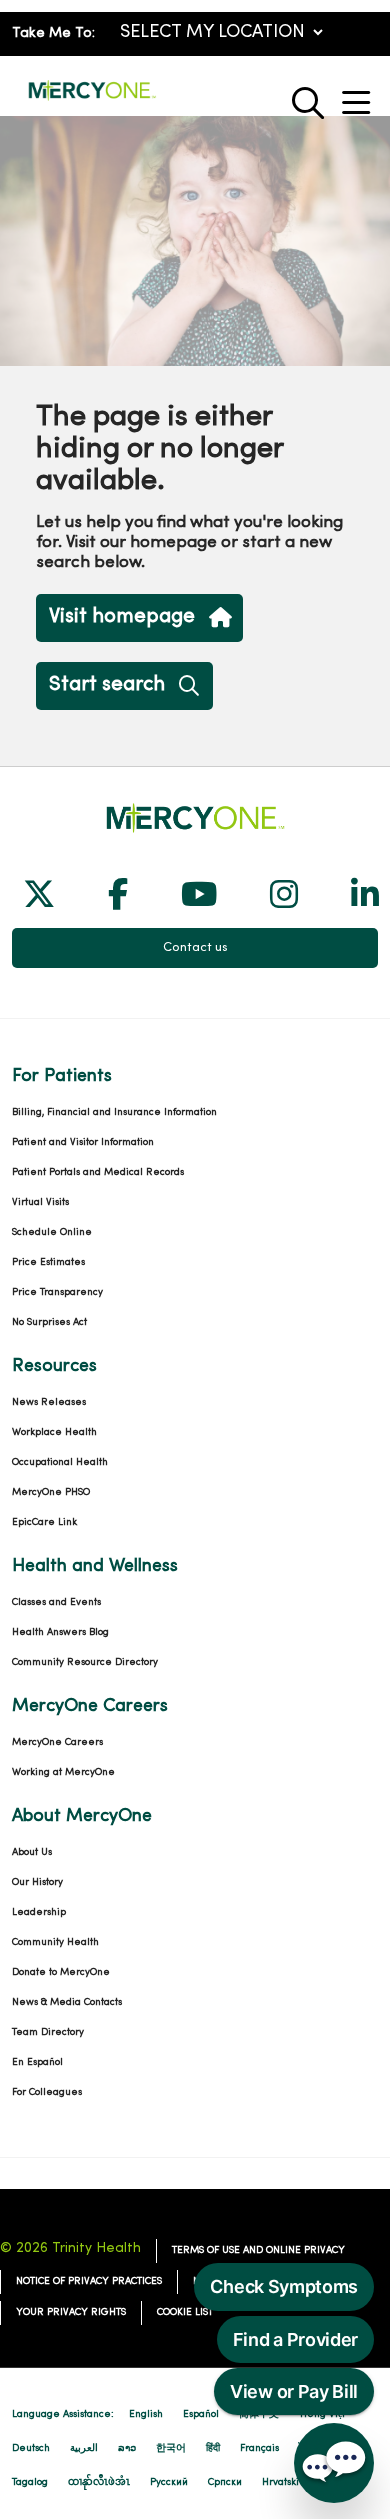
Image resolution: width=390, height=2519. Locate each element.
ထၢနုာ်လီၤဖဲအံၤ (99, 2482)
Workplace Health (54, 1432)
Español (201, 2414)
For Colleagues (47, 2092)
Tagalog (30, 2482)
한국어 (171, 2448)
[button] (360, 95)
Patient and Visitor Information (83, 1142)
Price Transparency (57, 1292)
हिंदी (213, 2448)
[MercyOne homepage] (92, 98)
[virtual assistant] (334, 2463)
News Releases (49, 1402)
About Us (32, 1852)
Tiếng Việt (322, 2414)
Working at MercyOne (63, 1772)
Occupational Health (60, 1462)
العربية (84, 2448)
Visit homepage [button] (122, 617)
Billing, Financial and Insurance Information (114, 1112)
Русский (169, 2482)
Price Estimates (48, 1262)
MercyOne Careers (57, 1742)
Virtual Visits (40, 1202)
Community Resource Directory (85, 1662)
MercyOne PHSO (51, 1492)
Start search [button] (107, 685)
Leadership (39, 1912)
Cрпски (225, 2482)
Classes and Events (56, 1602)
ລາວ (127, 2448)
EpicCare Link (44, 1522)
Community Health (55, 1942)
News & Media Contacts (67, 2002)
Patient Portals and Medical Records (98, 1172)
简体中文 (259, 2414)
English (146, 2414)
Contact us (195, 948)
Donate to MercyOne (61, 1972)
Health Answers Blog (60, 1632)
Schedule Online (52, 1232)
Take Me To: (53, 33)
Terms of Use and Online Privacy (258, 2250)
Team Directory (48, 2032)
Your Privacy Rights (71, 2312)
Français (259, 2448)
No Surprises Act (49, 1322)
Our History (37, 1882)
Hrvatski (280, 2482)
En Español (37, 2062)
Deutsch (31, 2448)
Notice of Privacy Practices (89, 2281)
